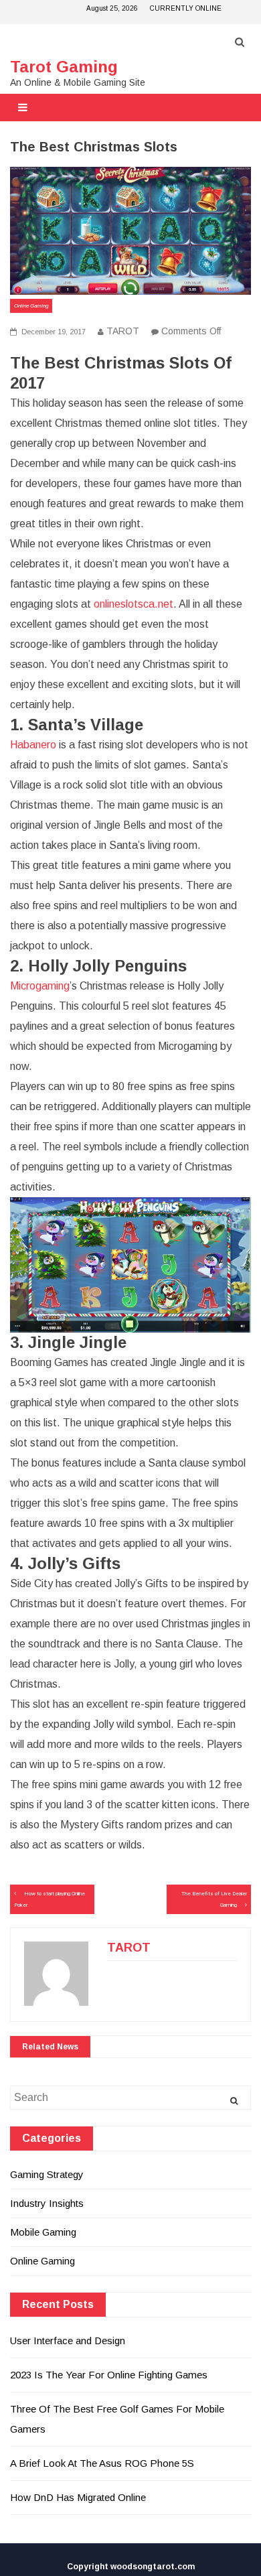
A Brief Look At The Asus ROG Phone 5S (102, 2463)
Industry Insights (47, 2203)
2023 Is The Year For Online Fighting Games (109, 2375)
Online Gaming (31, 306)
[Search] (234, 2101)
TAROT (123, 331)
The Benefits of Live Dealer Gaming (214, 1899)
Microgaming (40, 986)
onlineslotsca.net (134, 604)
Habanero (33, 745)
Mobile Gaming (43, 2232)
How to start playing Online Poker (50, 1899)
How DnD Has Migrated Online (78, 2497)
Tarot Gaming (64, 67)
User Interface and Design (68, 2341)
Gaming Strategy (47, 2174)
